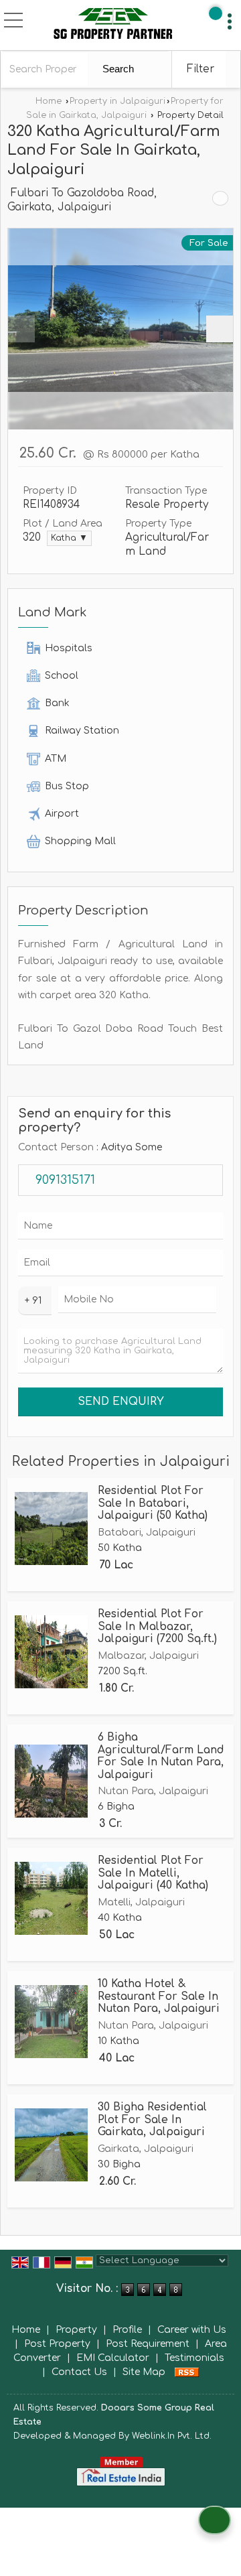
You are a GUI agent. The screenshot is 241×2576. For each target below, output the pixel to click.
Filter (200, 69)
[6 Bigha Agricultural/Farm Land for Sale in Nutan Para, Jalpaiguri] (51, 1781)
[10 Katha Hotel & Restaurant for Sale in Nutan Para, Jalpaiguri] (51, 2022)
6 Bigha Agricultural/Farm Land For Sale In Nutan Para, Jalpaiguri (161, 1756)
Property (76, 2330)
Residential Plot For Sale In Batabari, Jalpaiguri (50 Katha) (153, 1503)
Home (49, 101)
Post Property (57, 2344)
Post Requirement (148, 2344)
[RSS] (187, 2372)
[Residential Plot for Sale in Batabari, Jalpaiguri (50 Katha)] (51, 1529)
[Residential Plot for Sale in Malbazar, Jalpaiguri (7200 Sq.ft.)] (51, 1652)
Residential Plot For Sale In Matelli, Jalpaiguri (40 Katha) (153, 1873)
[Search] (216, 13)
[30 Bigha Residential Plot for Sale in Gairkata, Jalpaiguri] (51, 2145)
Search (118, 69)
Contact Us (79, 2372)
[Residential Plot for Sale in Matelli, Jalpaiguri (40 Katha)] (51, 1898)
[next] (220, 329)
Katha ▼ (69, 538)
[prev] (21, 329)
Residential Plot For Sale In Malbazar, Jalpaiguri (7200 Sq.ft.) (157, 1626)
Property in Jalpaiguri (117, 101)
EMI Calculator (113, 2358)
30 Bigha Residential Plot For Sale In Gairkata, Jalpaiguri (152, 2119)
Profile (127, 2330)
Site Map (144, 2372)
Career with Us (192, 2330)
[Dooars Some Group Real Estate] (113, 25)
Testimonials (194, 2358)
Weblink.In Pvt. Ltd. (172, 2436)
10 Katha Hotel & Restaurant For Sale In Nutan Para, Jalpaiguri (159, 1996)
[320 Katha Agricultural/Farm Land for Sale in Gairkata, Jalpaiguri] (120, 329)
